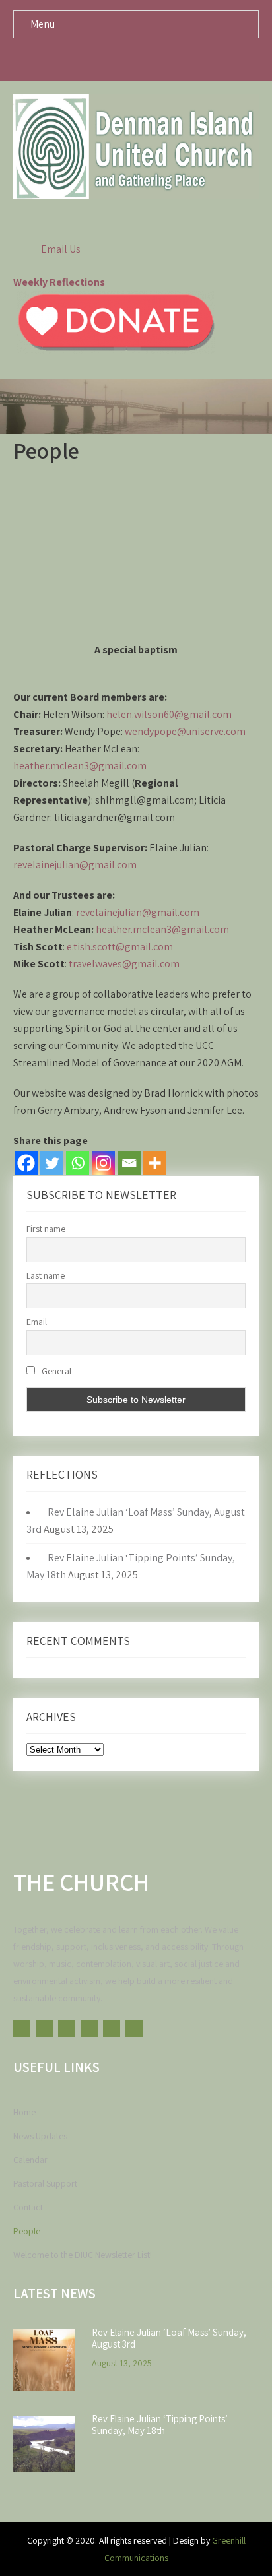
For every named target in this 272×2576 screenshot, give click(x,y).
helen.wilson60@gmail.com (169, 714)
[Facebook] (26, 1163)
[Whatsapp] (78, 1163)
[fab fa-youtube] (199, 59)
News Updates (40, 2136)
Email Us (61, 249)
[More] (155, 1163)
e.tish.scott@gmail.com (120, 947)
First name (46, 1229)
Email (37, 1322)
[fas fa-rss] (174, 59)
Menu (43, 24)
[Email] (129, 1163)
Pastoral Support (45, 2183)
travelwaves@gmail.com (124, 964)
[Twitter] (52, 1163)
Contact (28, 2207)
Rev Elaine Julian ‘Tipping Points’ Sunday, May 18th (160, 2425)
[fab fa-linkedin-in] (149, 59)
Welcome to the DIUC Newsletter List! (83, 2255)
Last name (46, 1275)
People (27, 2231)
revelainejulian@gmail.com (75, 865)
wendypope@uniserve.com (185, 731)
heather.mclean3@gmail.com (80, 766)
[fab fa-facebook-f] (74, 59)
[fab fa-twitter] (99, 59)
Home (24, 2112)
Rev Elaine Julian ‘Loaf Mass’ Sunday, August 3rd (169, 2338)
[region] (136, 562)
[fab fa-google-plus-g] (124, 59)
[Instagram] (103, 1163)
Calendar (30, 2160)
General (55, 1371)
